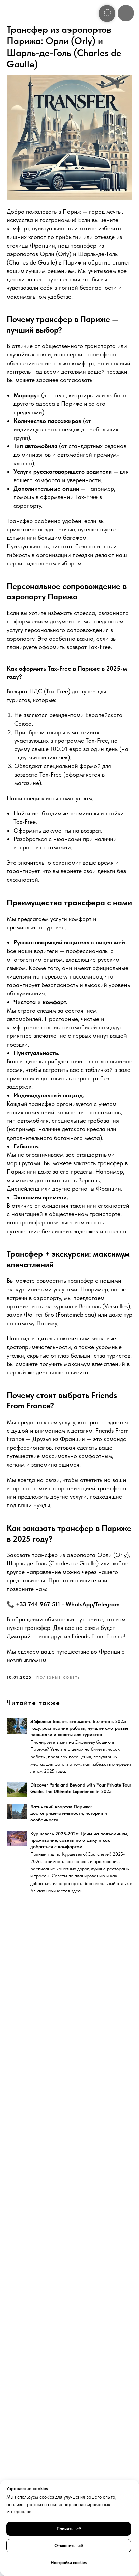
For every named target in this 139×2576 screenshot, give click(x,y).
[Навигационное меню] (126, 13)
